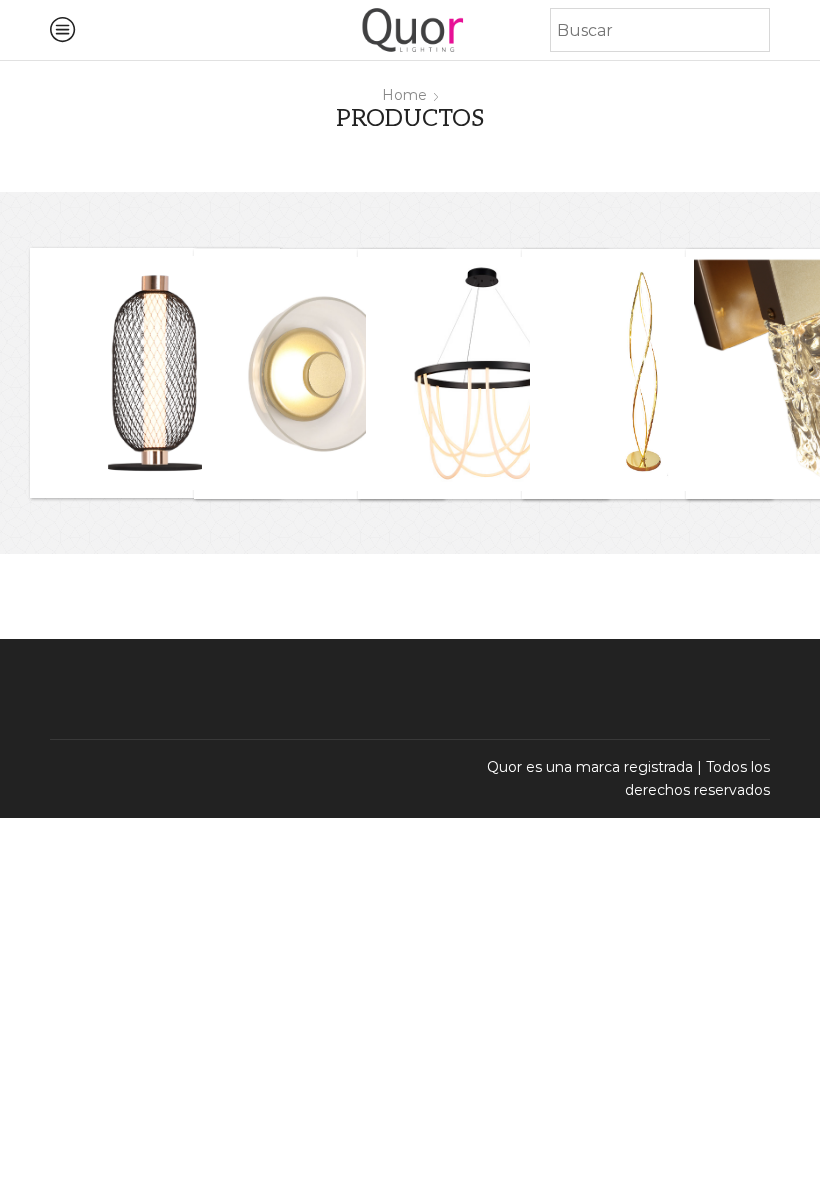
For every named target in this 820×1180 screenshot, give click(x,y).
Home (404, 95)
